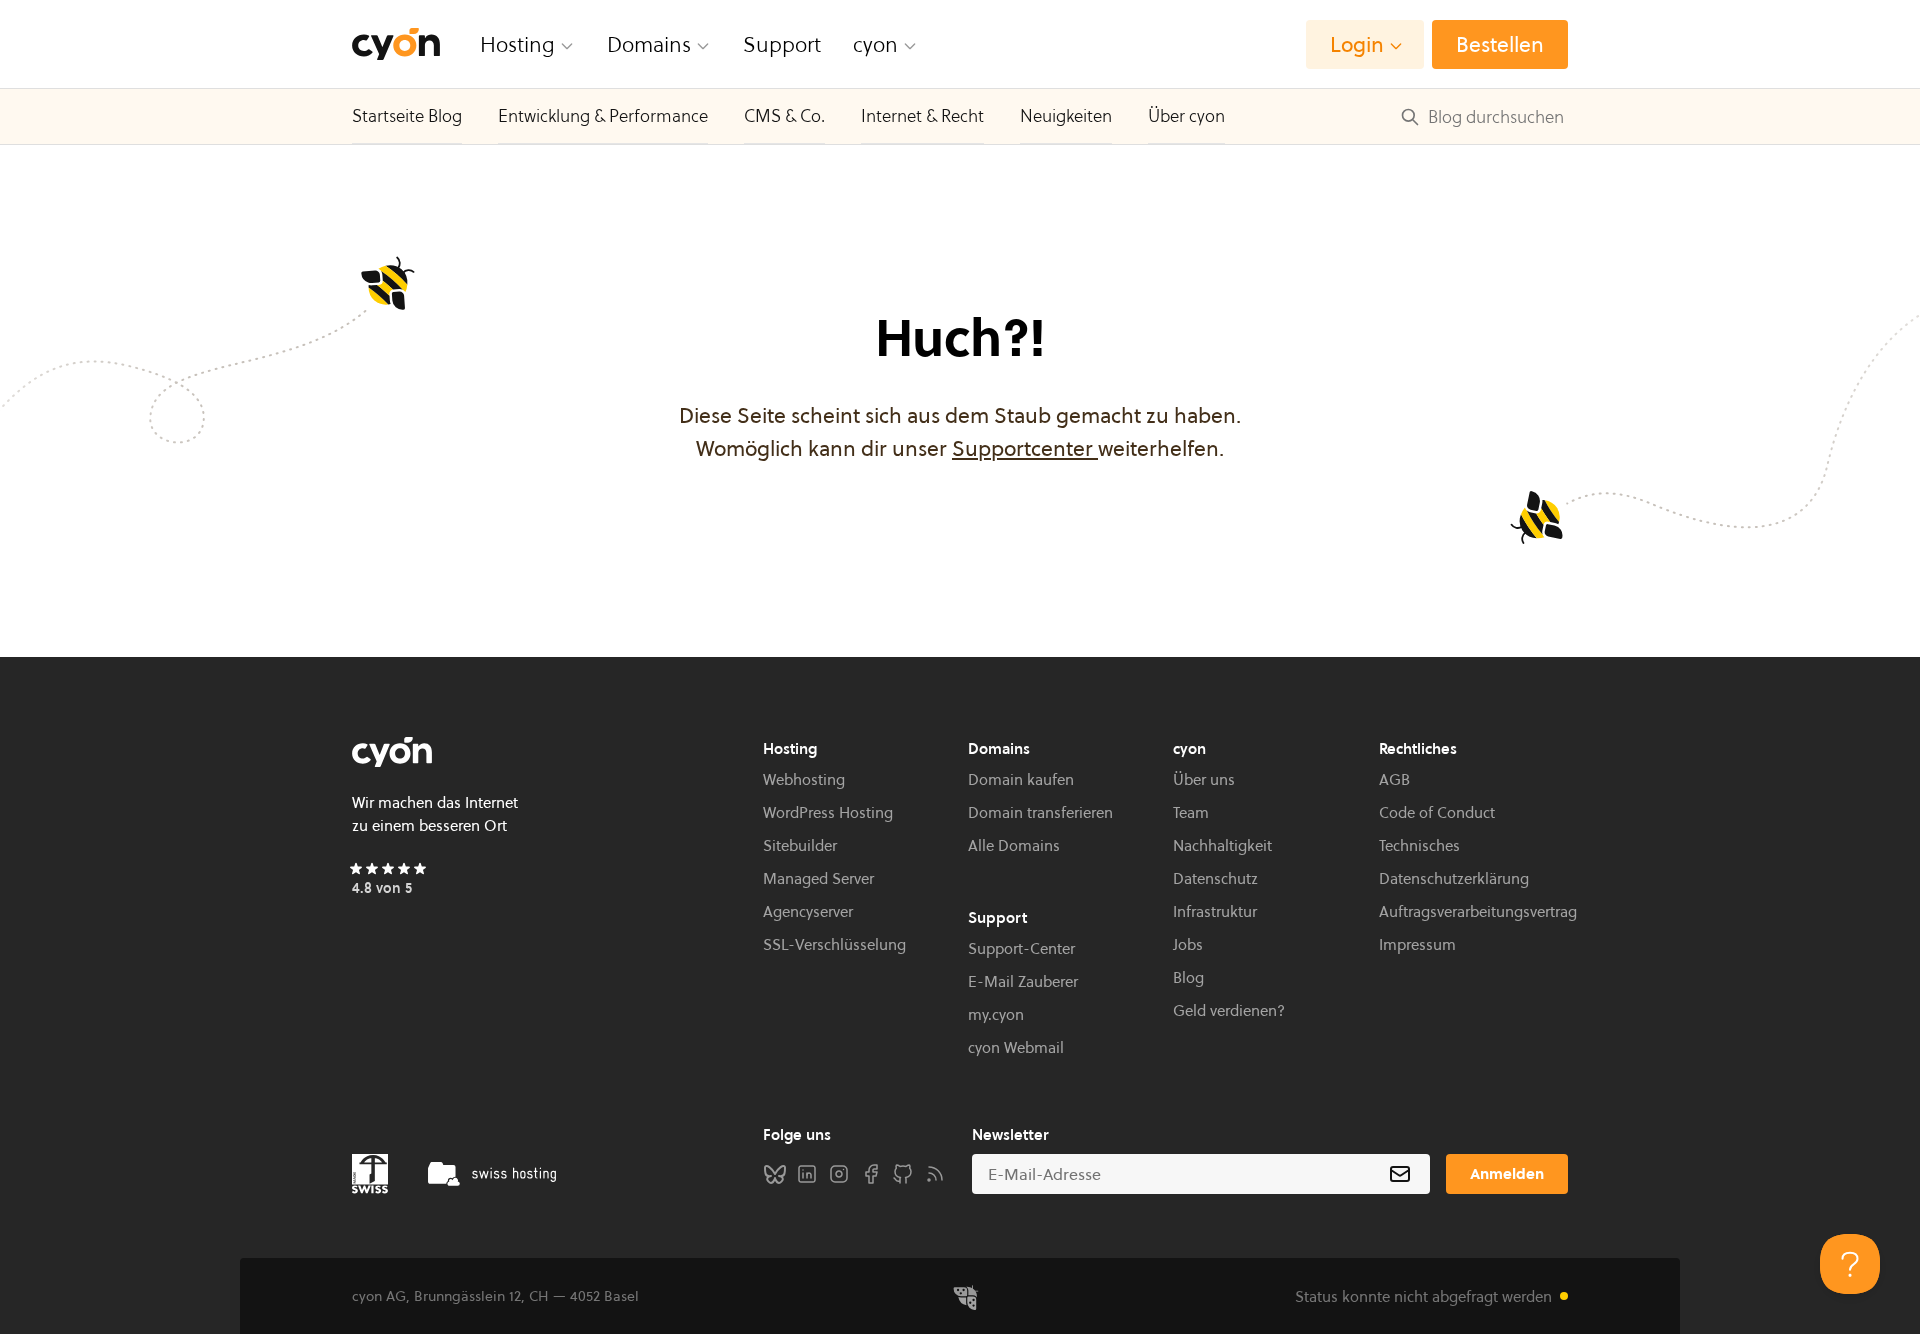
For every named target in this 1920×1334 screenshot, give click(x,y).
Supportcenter (1025, 448)
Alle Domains (1014, 845)
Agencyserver (808, 911)
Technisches (1419, 845)
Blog (1188, 977)
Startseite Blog (407, 116)
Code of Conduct (1437, 812)
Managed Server (818, 878)
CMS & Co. (784, 116)
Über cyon (1186, 116)
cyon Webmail (1016, 1047)
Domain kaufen (1021, 779)
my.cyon (996, 1014)
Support (782, 44)
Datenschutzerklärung (1454, 878)
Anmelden (1507, 1173)
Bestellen (1500, 44)
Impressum (1417, 944)
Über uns (1204, 779)
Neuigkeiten (1066, 116)
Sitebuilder (800, 845)
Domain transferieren (1040, 812)
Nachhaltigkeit (1222, 845)
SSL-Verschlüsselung (834, 944)
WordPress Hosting (828, 812)
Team (1191, 812)
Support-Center (1021, 948)
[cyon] (396, 44)
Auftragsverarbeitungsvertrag (1478, 911)
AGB (1394, 779)
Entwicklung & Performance (603, 116)
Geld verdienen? (1229, 1010)
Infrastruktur (1215, 911)
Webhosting (804, 779)
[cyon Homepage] (549, 752)
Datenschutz (1215, 878)
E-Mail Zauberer (1023, 981)
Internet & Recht (922, 116)
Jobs (1188, 944)
